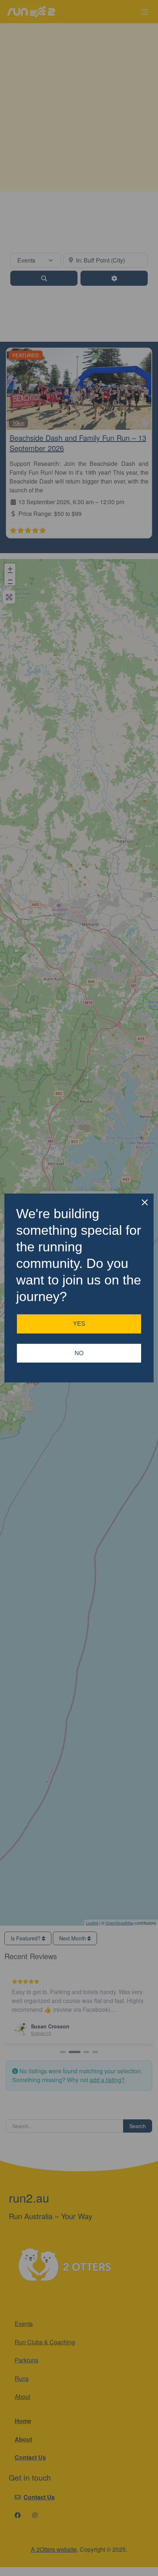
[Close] (145, 1202)
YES (79, 1324)
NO (79, 1353)
